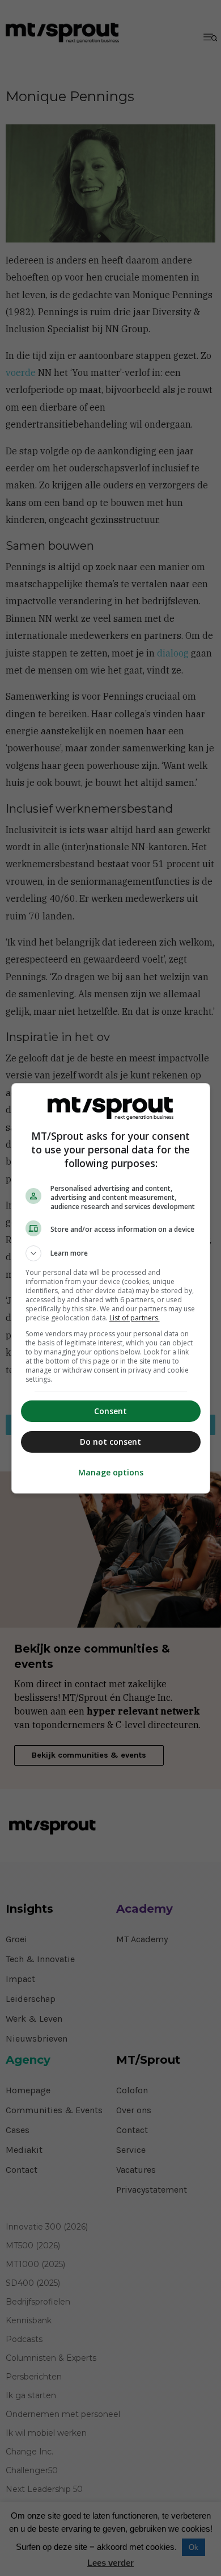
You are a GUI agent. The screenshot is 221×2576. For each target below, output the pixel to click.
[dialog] (111, 1288)
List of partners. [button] (135, 1318)
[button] (111, 1253)
